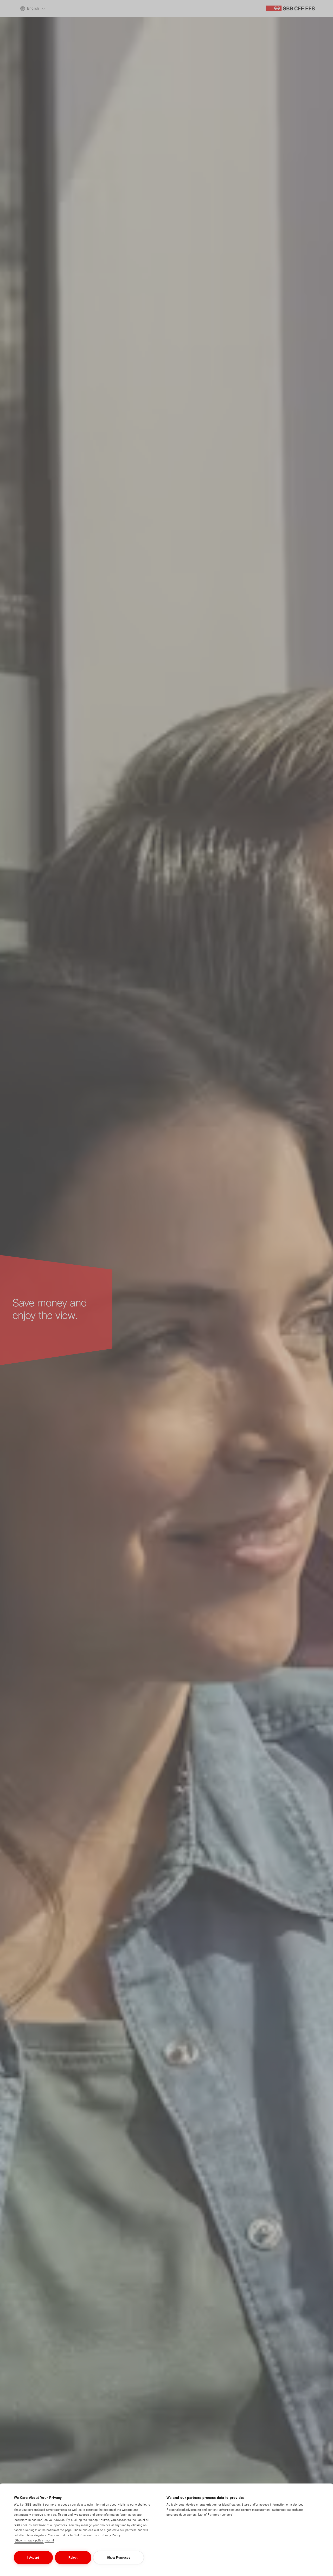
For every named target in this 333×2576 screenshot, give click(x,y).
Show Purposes (119, 2557)
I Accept (33, 2557)
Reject (73, 2557)
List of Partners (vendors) (216, 2514)
